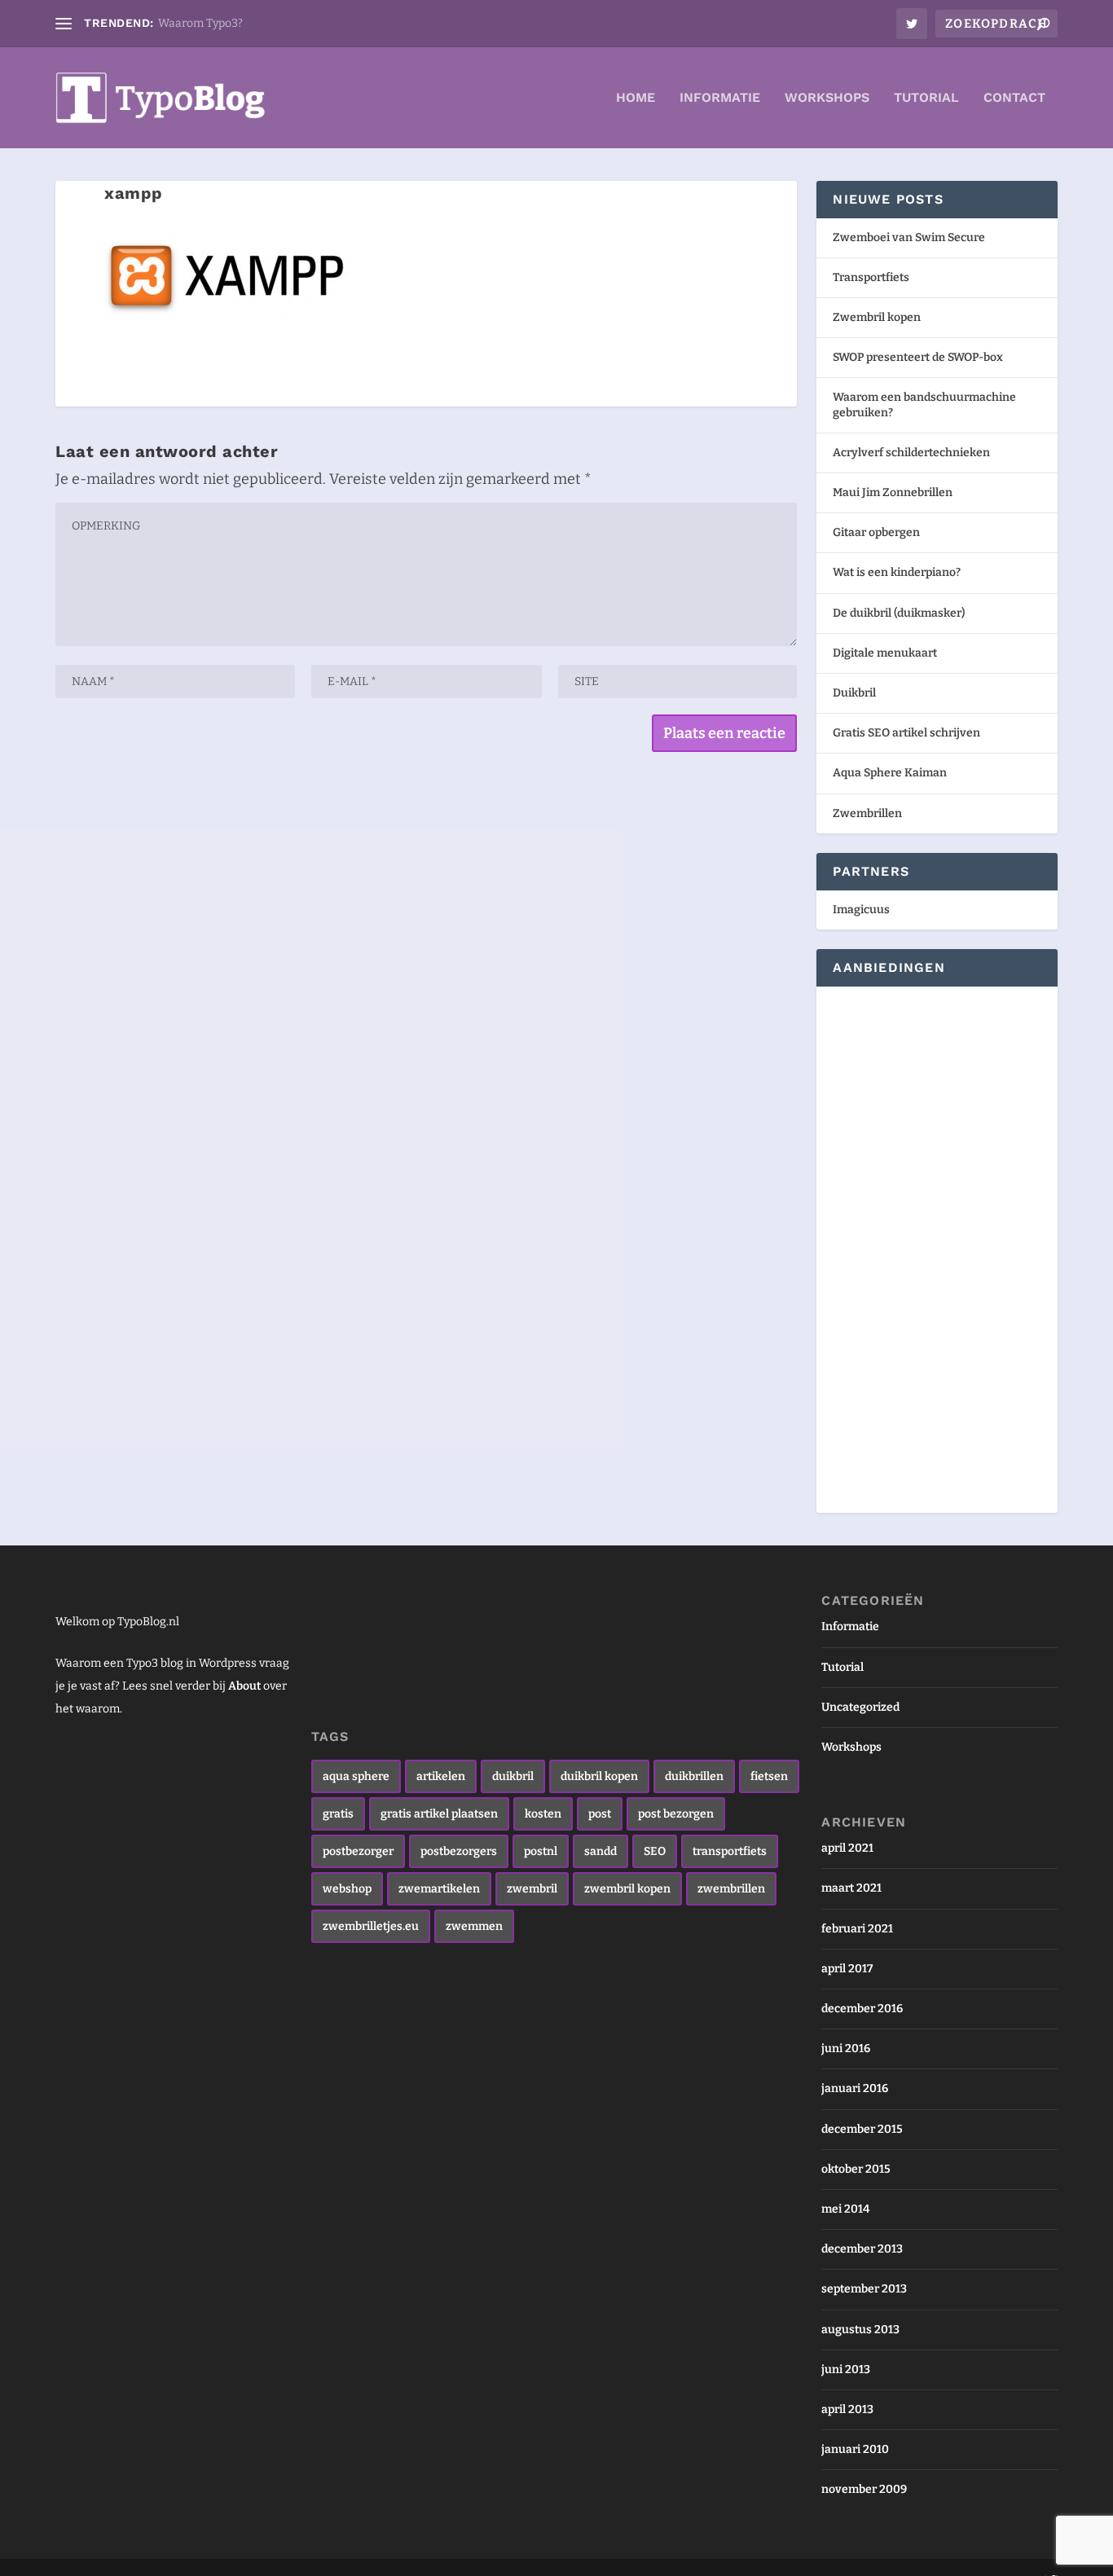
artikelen (441, 1776)
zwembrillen (731, 1889)
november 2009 (864, 2489)
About (244, 1686)
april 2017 (847, 1969)
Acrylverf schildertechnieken (911, 453)
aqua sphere (356, 1776)
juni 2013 (846, 2369)
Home (636, 98)
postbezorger (358, 1851)
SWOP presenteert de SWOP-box (918, 357)
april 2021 (847, 1848)
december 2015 (862, 2129)
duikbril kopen (599, 1776)
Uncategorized (860, 1707)
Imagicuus (861, 910)
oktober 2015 (856, 2169)
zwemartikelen (439, 1889)
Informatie (720, 98)
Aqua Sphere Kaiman (890, 773)
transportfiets (730, 1851)
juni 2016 (846, 2048)
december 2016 (862, 2009)
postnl (541, 1851)
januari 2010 (855, 2449)
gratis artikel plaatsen (439, 1814)
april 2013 (847, 2409)
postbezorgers (459, 1851)
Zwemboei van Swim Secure (909, 237)
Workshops (827, 98)
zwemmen (474, 1926)
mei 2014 (845, 2209)
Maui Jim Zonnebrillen (893, 492)
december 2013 (862, 2249)
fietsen (769, 1776)
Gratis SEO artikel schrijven (906, 733)
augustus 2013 (860, 2330)
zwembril (532, 1889)
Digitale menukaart (885, 653)
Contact (1014, 98)
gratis (338, 1814)
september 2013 (864, 2289)
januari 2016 (855, 2088)
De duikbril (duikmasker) (899, 613)
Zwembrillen (867, 813)
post (600, 1814)
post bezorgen (676, 1814)
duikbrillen (694, 1776)
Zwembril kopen (877, 317)
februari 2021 (857, 1929)
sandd (600, 1851)
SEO (655, 1851)
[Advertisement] (882, 1247)
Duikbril (854, 693)
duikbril (513, 1776)
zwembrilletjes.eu (371, 1926)
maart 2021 (851, 1888)
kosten (543, 1814)
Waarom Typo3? (200, 23)
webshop (347, 1889)
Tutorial (926, 98)
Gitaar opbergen (876, 532)
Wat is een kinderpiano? (897, 572)
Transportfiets (871, 277)
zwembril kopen (627, 1889)
